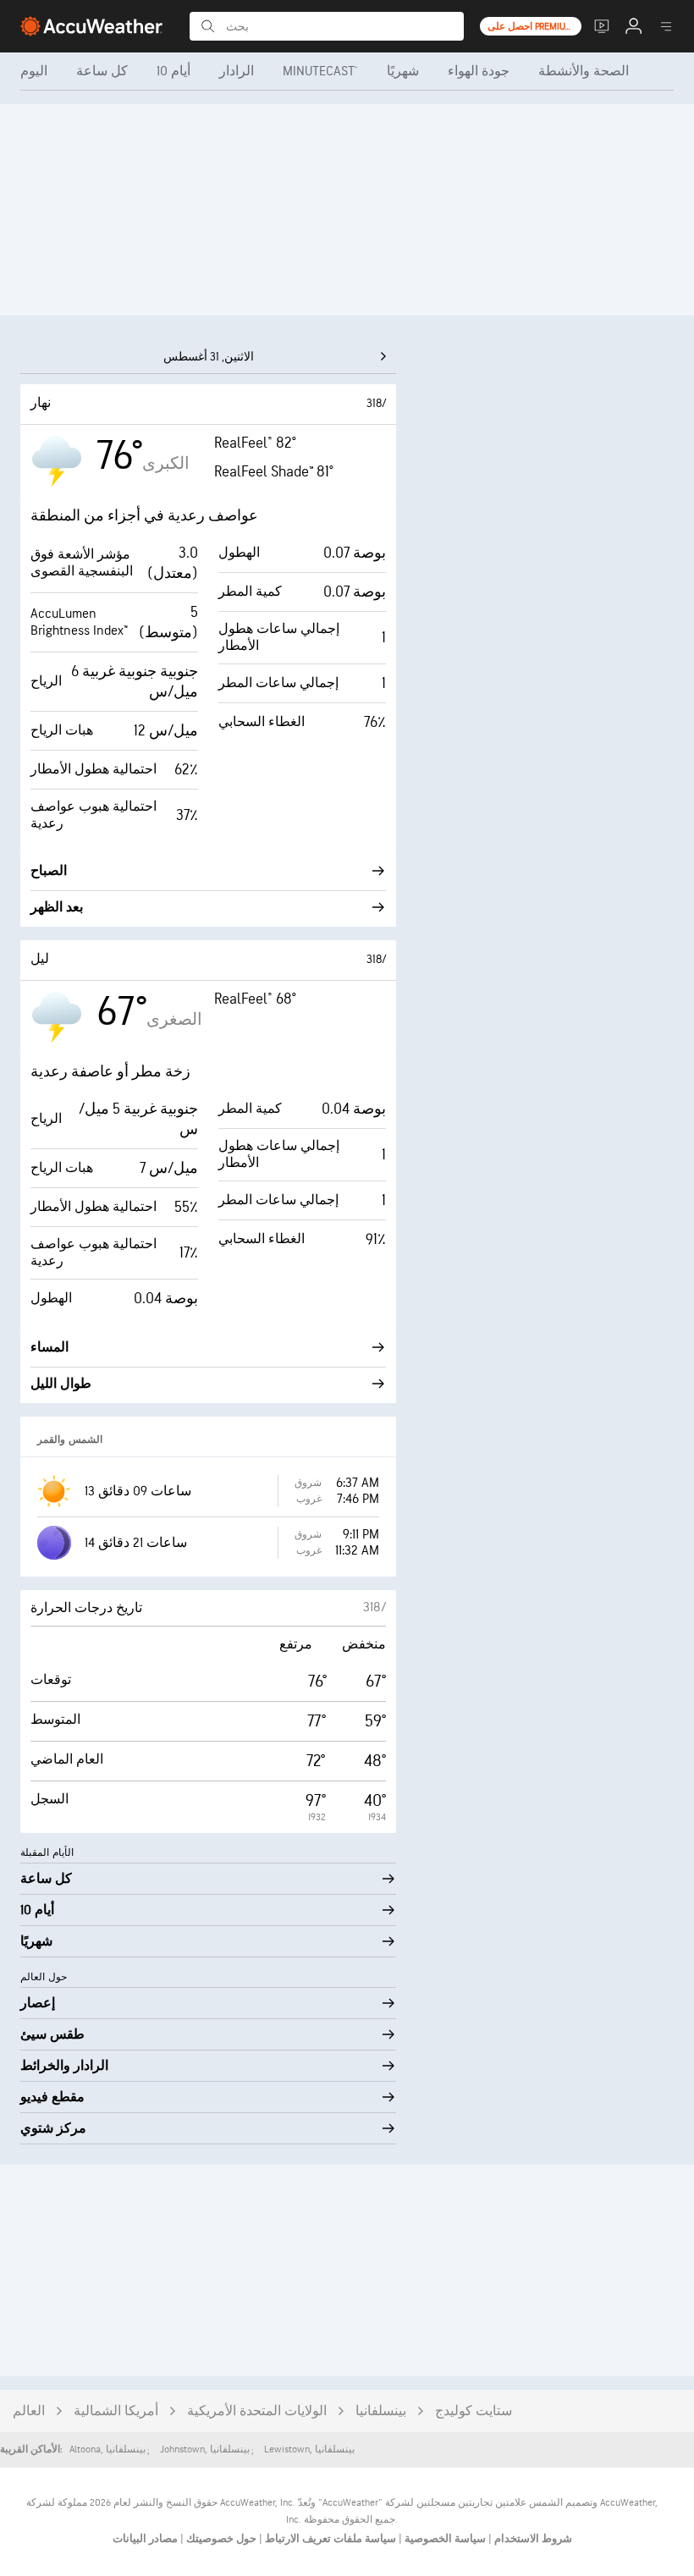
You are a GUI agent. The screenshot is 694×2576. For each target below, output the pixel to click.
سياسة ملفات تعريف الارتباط (329, 2539)
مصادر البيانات (145, 2539)
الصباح (49, 871)
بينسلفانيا (381, 2411)
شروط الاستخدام (532, 2539)
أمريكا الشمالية (116, 2411)
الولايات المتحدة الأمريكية (257, 2411)
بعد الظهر (57, 908)
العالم (29, 2411)
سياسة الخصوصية (444, 2539)
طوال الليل (61, 1384)
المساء (50, 1348)
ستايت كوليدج (474, 2411)
